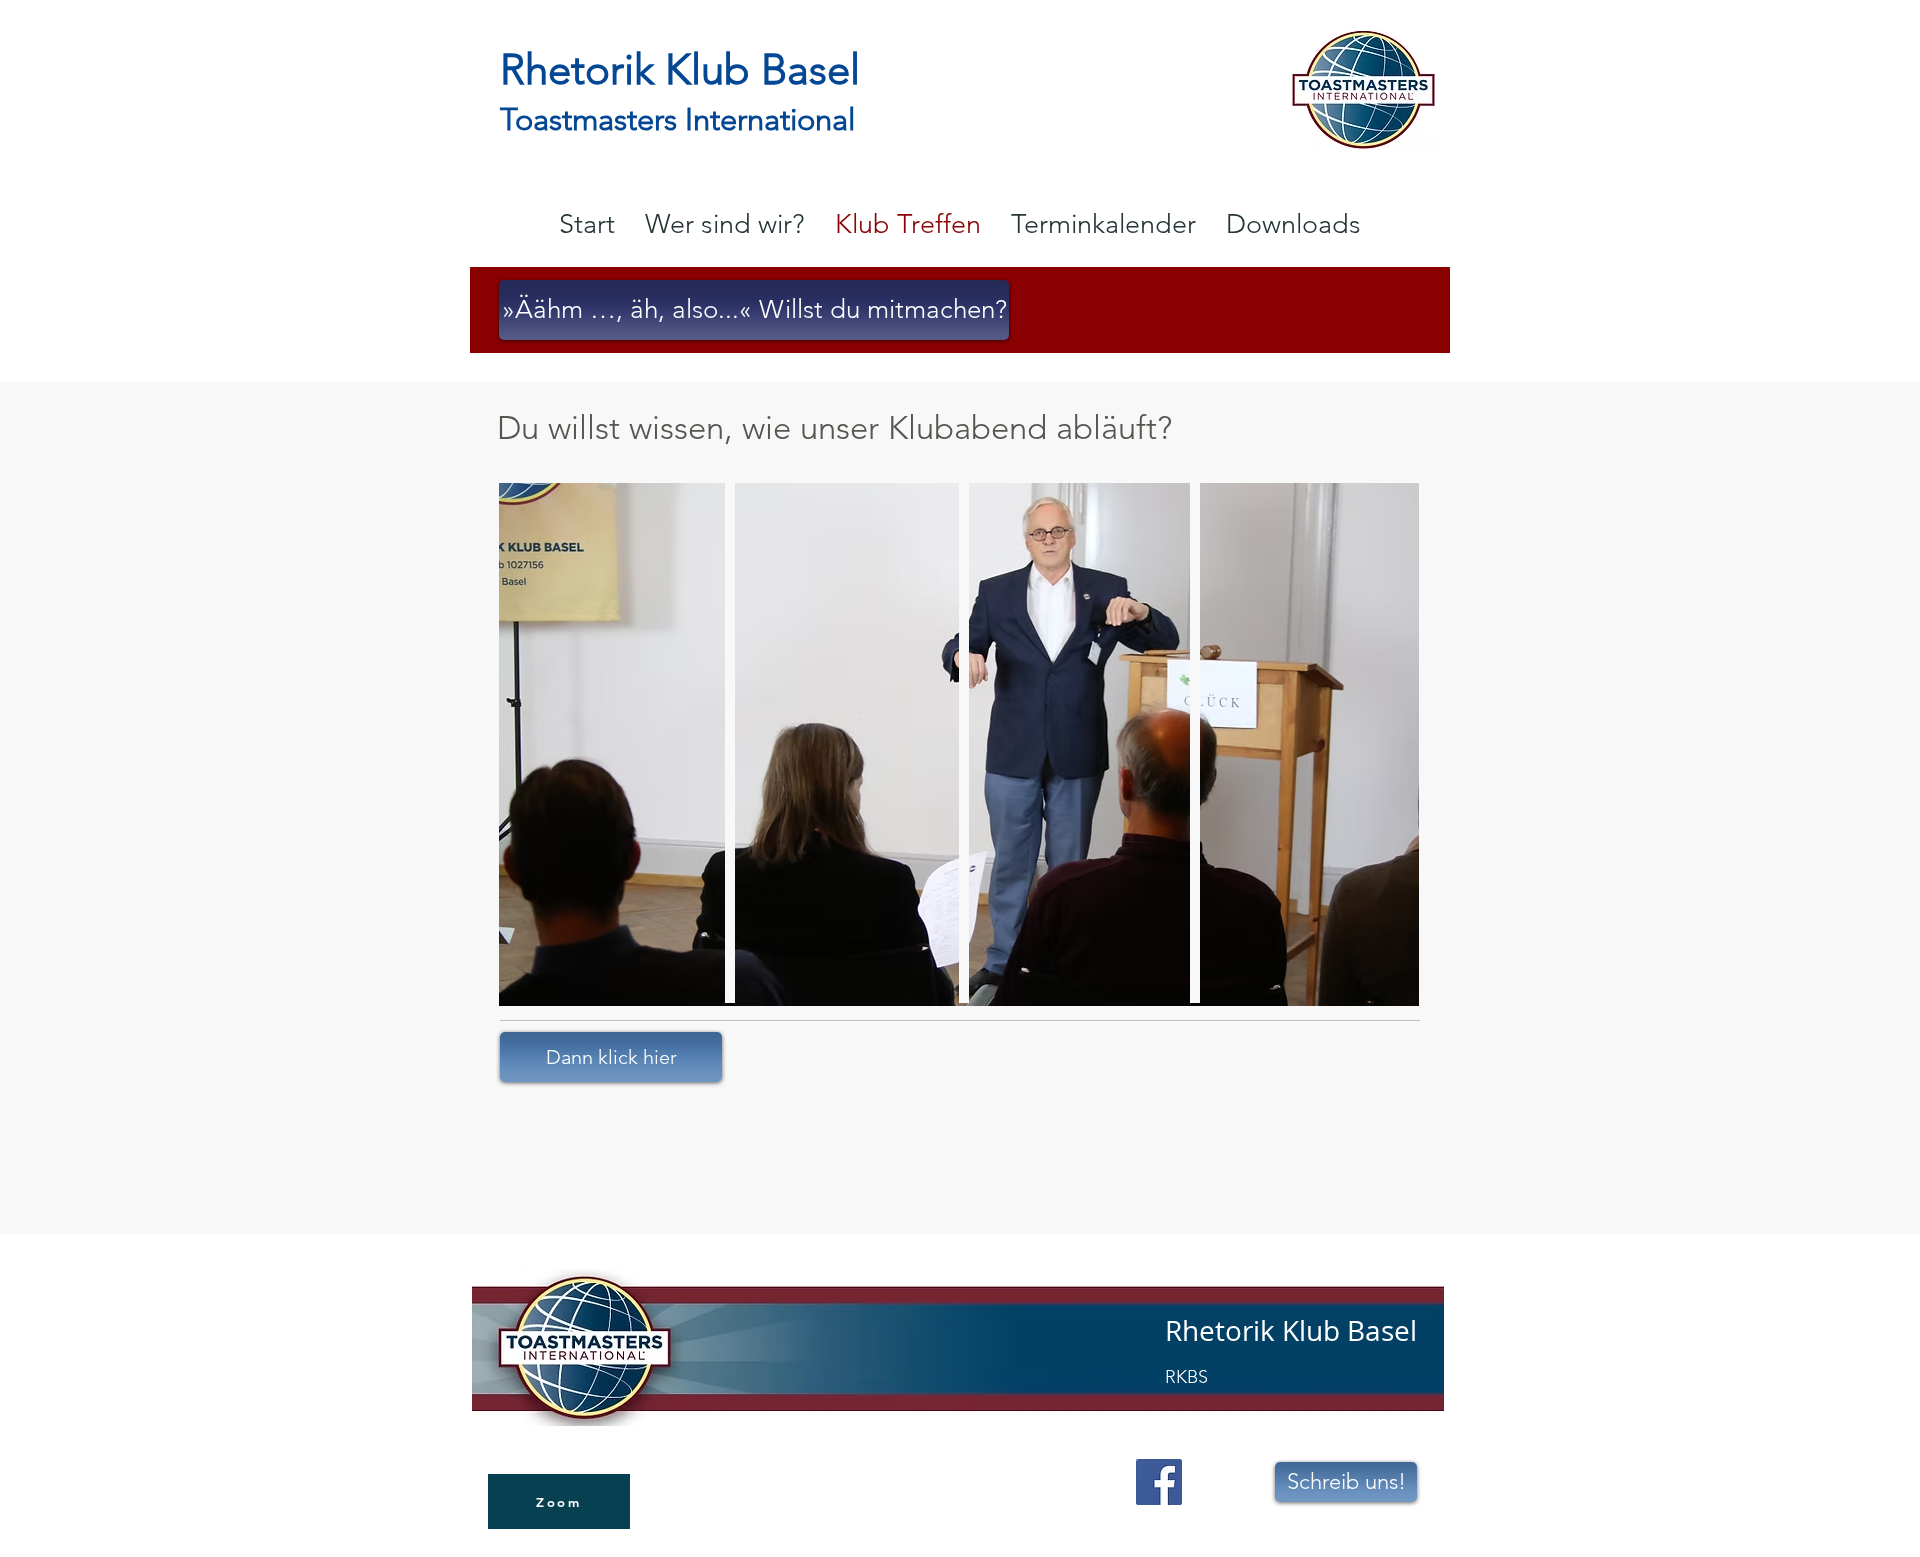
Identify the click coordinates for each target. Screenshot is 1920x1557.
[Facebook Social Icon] (1159, 1482)
